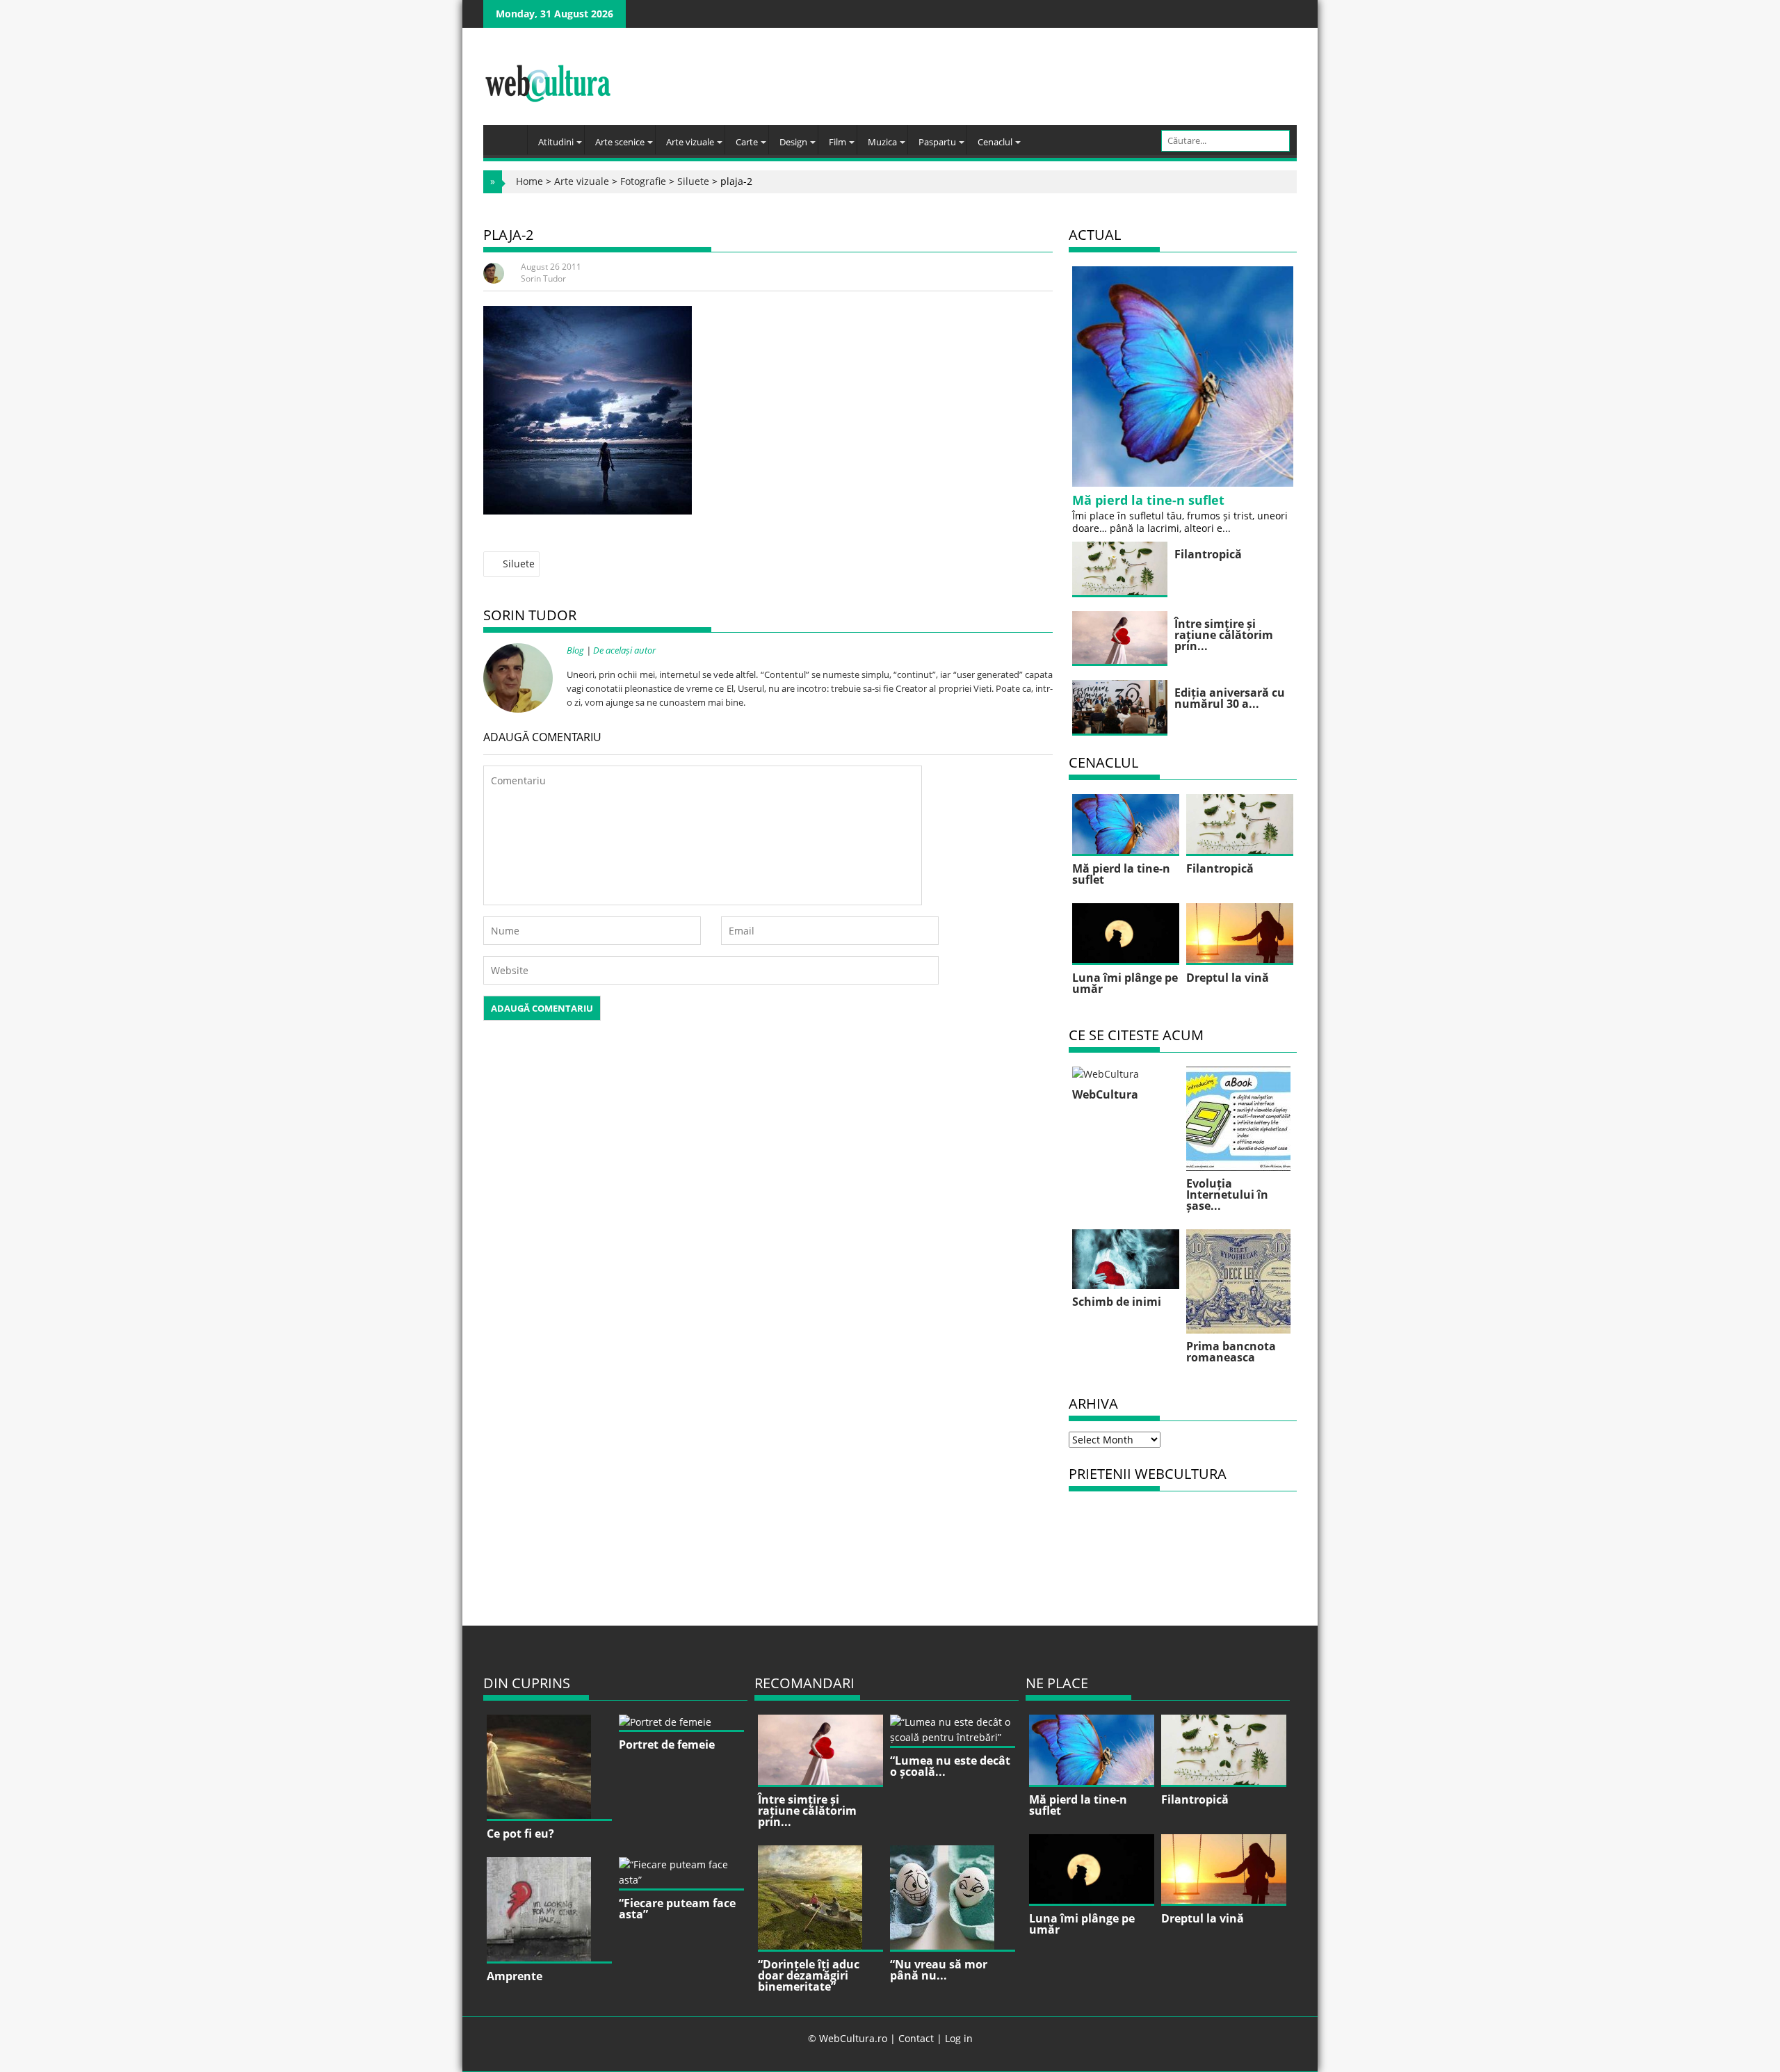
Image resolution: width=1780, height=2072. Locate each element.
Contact (916, 2038)
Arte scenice (620, 142)
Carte (747, 142)
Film (838, 142)
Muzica (882, 142)
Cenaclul (995, 142)
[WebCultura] (509, 136)
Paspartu (937, 142)
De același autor (624, 650)
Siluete (693, 181)
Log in (959, 2038)
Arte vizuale (690, 142)
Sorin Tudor (543, 278)
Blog (575, 650)
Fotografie (643, 181)
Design (793, 142)
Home (529, 181)
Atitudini (556, 142)
